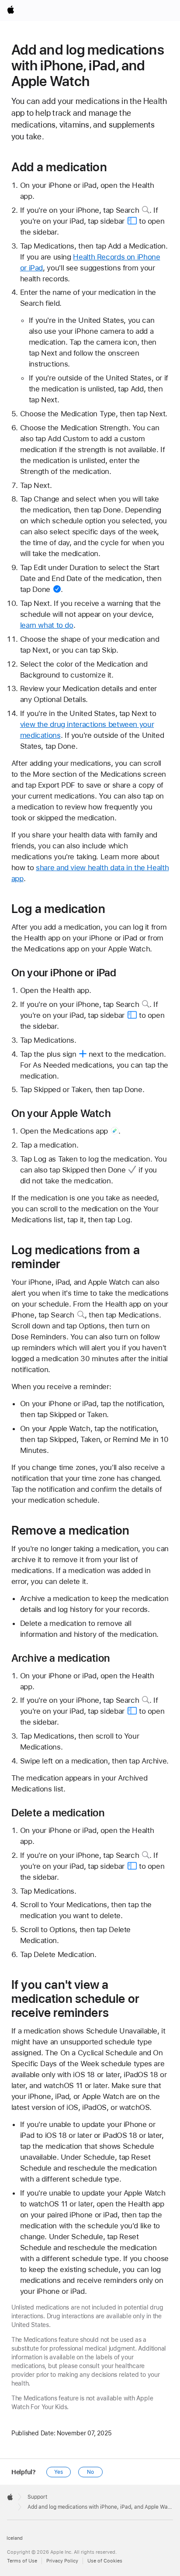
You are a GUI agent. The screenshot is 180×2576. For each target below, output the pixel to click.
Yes (59, 2472)
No (90, 2472)
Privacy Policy (62, 2561)
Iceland (15, 2538)
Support (37, 2497)
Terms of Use (22, 2561)
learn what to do (47, 625)
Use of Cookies (105, 2561)
